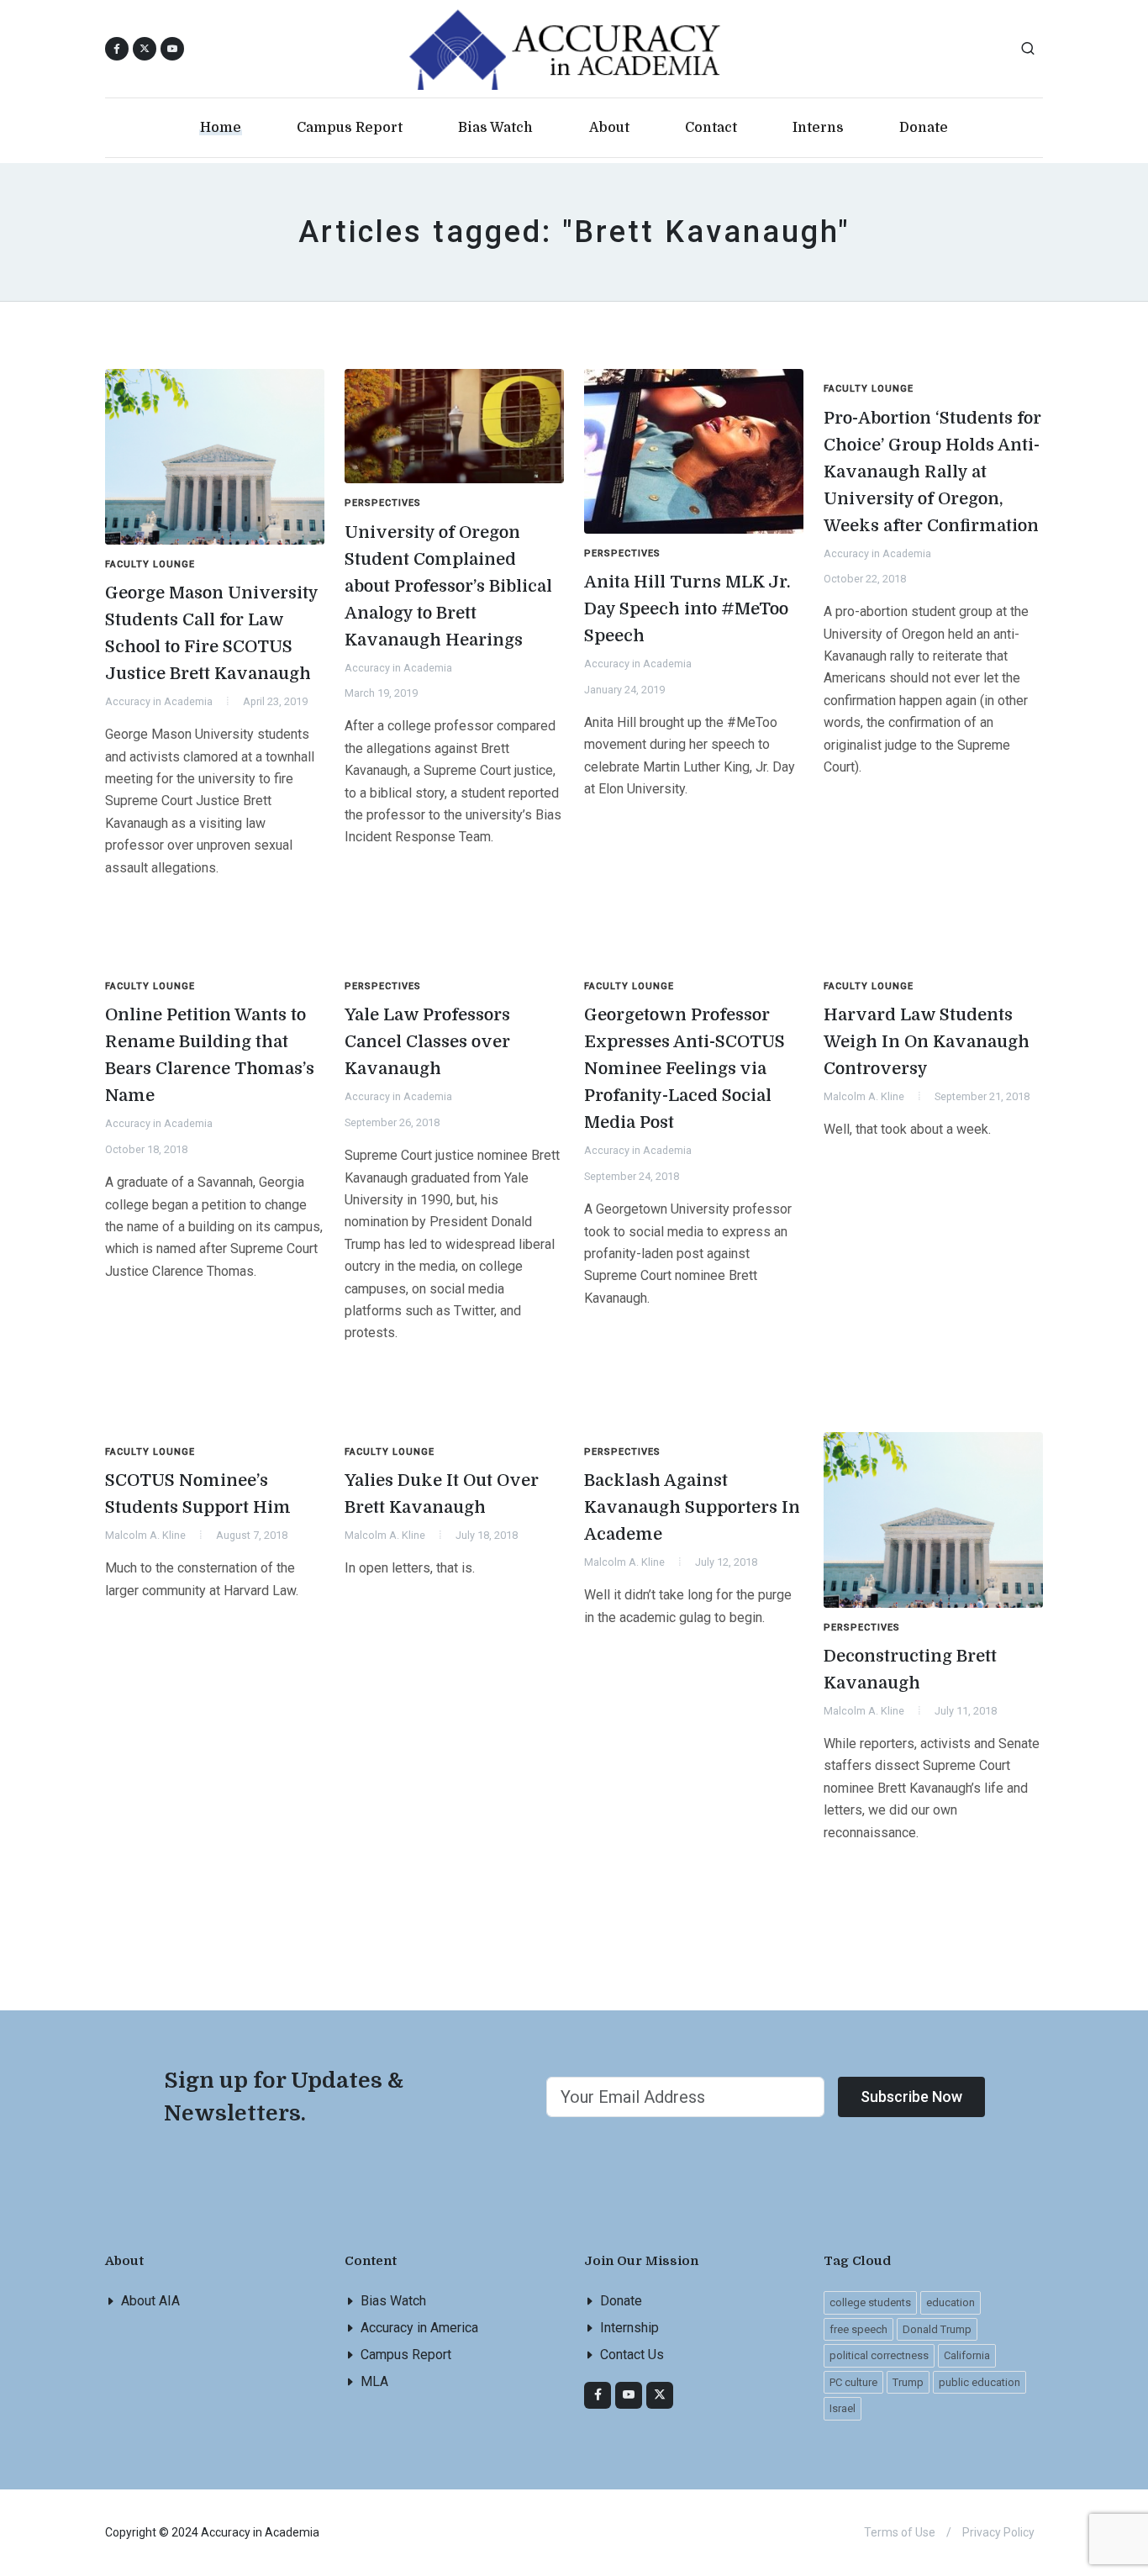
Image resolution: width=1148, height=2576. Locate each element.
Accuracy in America (419, 2328)
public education (979, 2382)
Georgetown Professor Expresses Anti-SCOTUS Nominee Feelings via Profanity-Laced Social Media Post (685, 1069)
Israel (843, 2408)
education (951, 2302)
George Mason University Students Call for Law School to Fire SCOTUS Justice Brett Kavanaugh (212, 633)
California (967, 2355)
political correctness (879, 2355)
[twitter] (660, 2395)
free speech (858, 2329)
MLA (374, 2381)
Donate (621, 2301)
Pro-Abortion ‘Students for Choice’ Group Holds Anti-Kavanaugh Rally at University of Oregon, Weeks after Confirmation (932, 472)
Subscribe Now (911, 2097)
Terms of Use (900, 2532)
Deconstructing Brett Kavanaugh (910, 1670)
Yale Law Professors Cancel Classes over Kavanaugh (427, 1042)
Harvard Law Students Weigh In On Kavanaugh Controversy (927, 1042)
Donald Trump (937, 2329)
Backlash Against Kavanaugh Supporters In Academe (692, 1507)
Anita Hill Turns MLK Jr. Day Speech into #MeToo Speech (687, 609)
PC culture (853, 2382)
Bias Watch (393, 2301)
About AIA (150, 2301)
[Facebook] (598, 2395)
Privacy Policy (998, 2532)
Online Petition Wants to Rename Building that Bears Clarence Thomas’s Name (210, 1055)
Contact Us (632, 2355)
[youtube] (172, 49)
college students (870, 2302)
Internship (629, 2328)
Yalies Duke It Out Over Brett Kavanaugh (442, 1494)
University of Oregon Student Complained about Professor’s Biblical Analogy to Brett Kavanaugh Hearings (448, 586)
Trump (908, 2382)
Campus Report (406, 2355)
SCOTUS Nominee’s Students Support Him (198, 1494)
